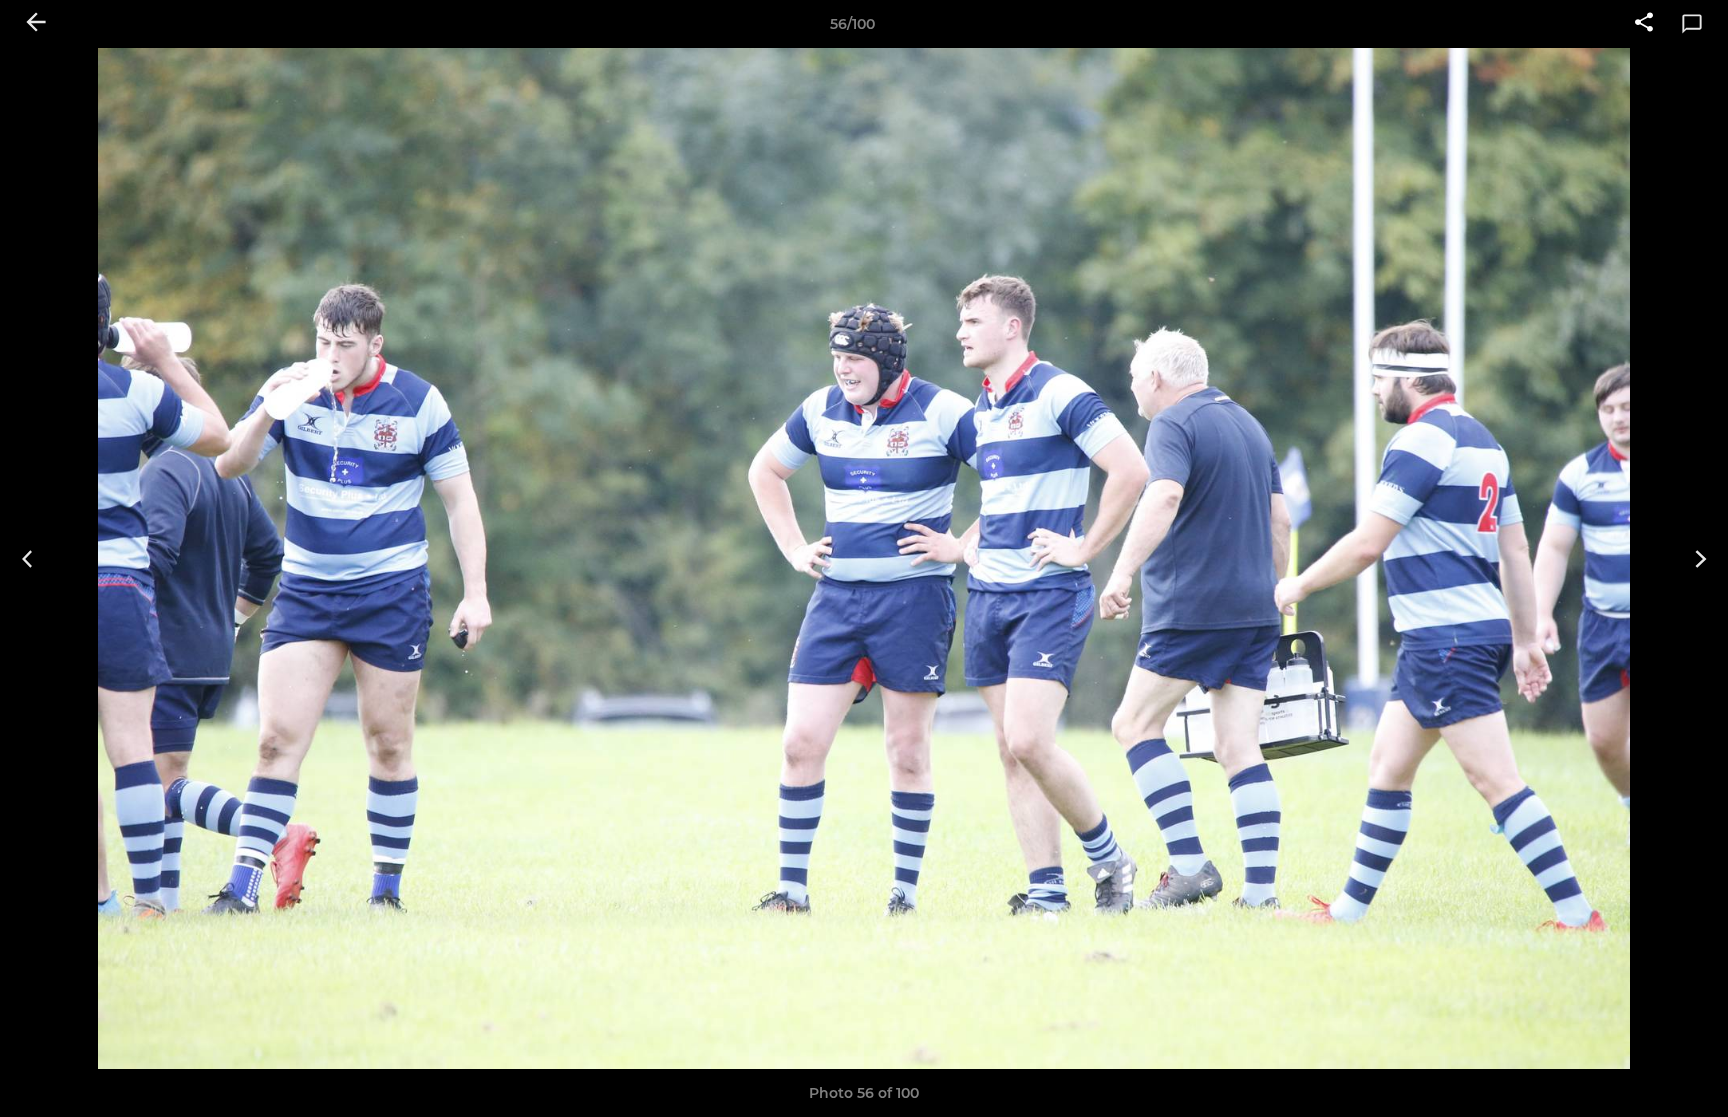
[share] (1644, 24)
